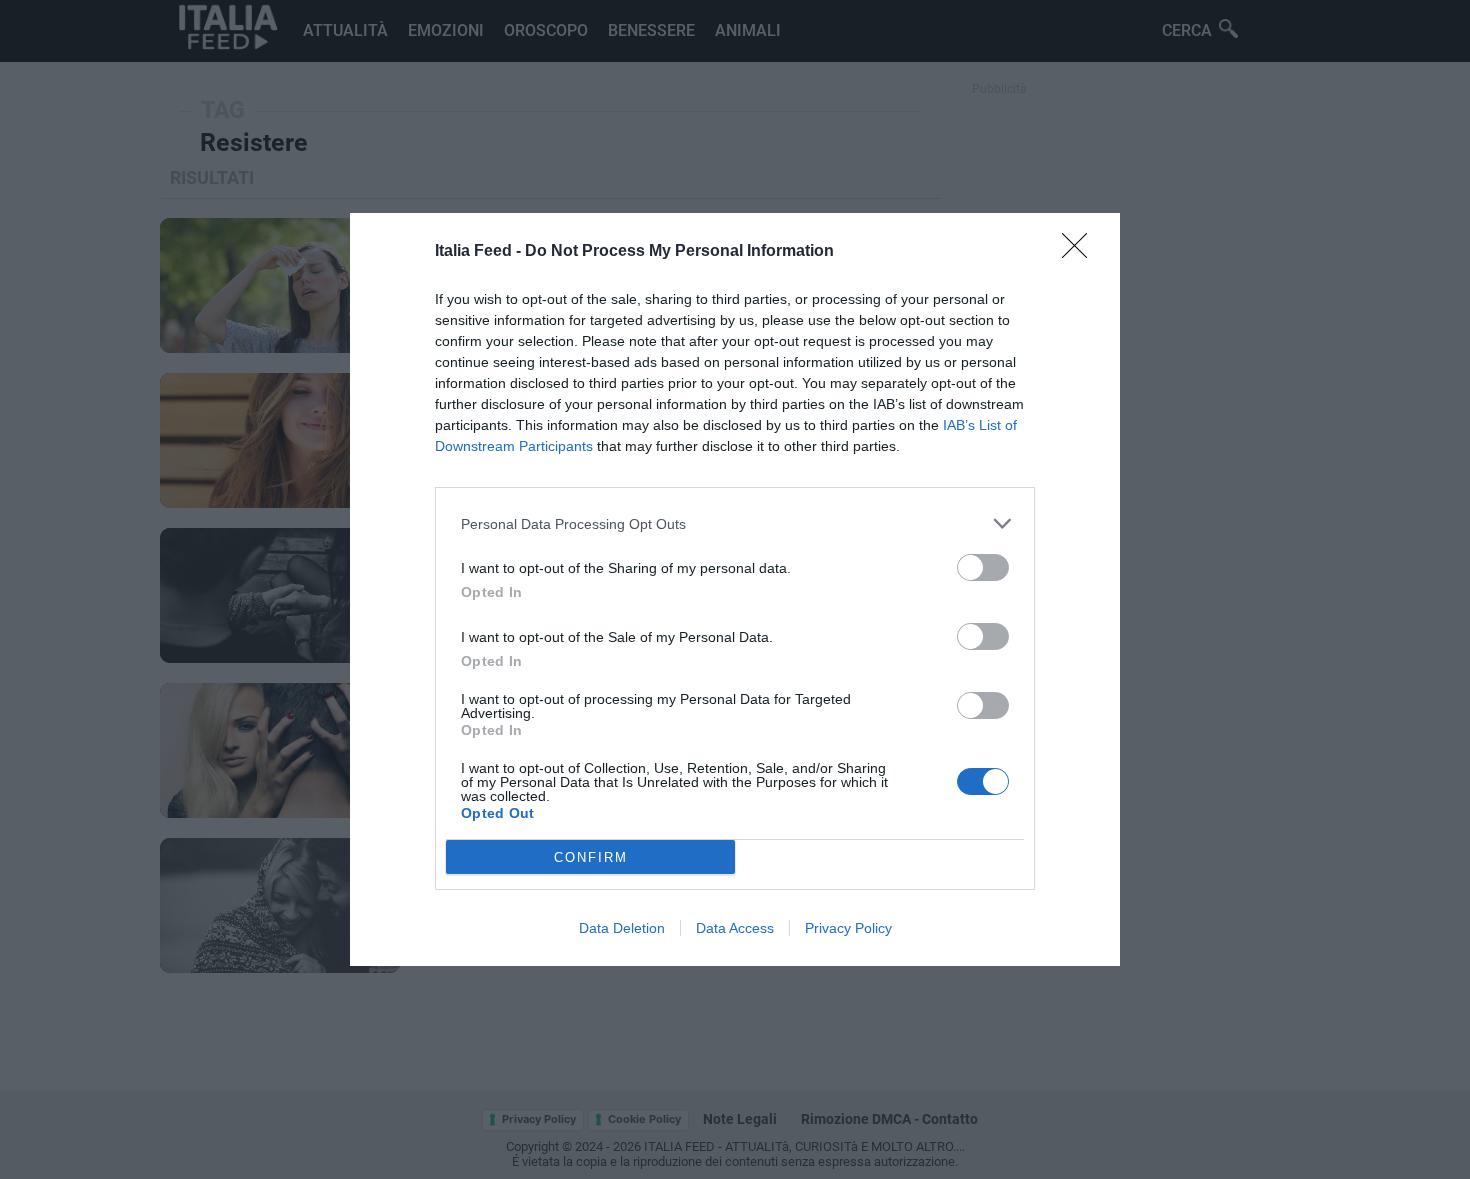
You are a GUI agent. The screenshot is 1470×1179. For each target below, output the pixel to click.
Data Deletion (622, 928)
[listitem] (735, 523)
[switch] (983, 567)
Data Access (735, 928)
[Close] (1081, 252)
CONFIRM (591, 857)
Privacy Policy (848, 928)
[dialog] (735, 589)
